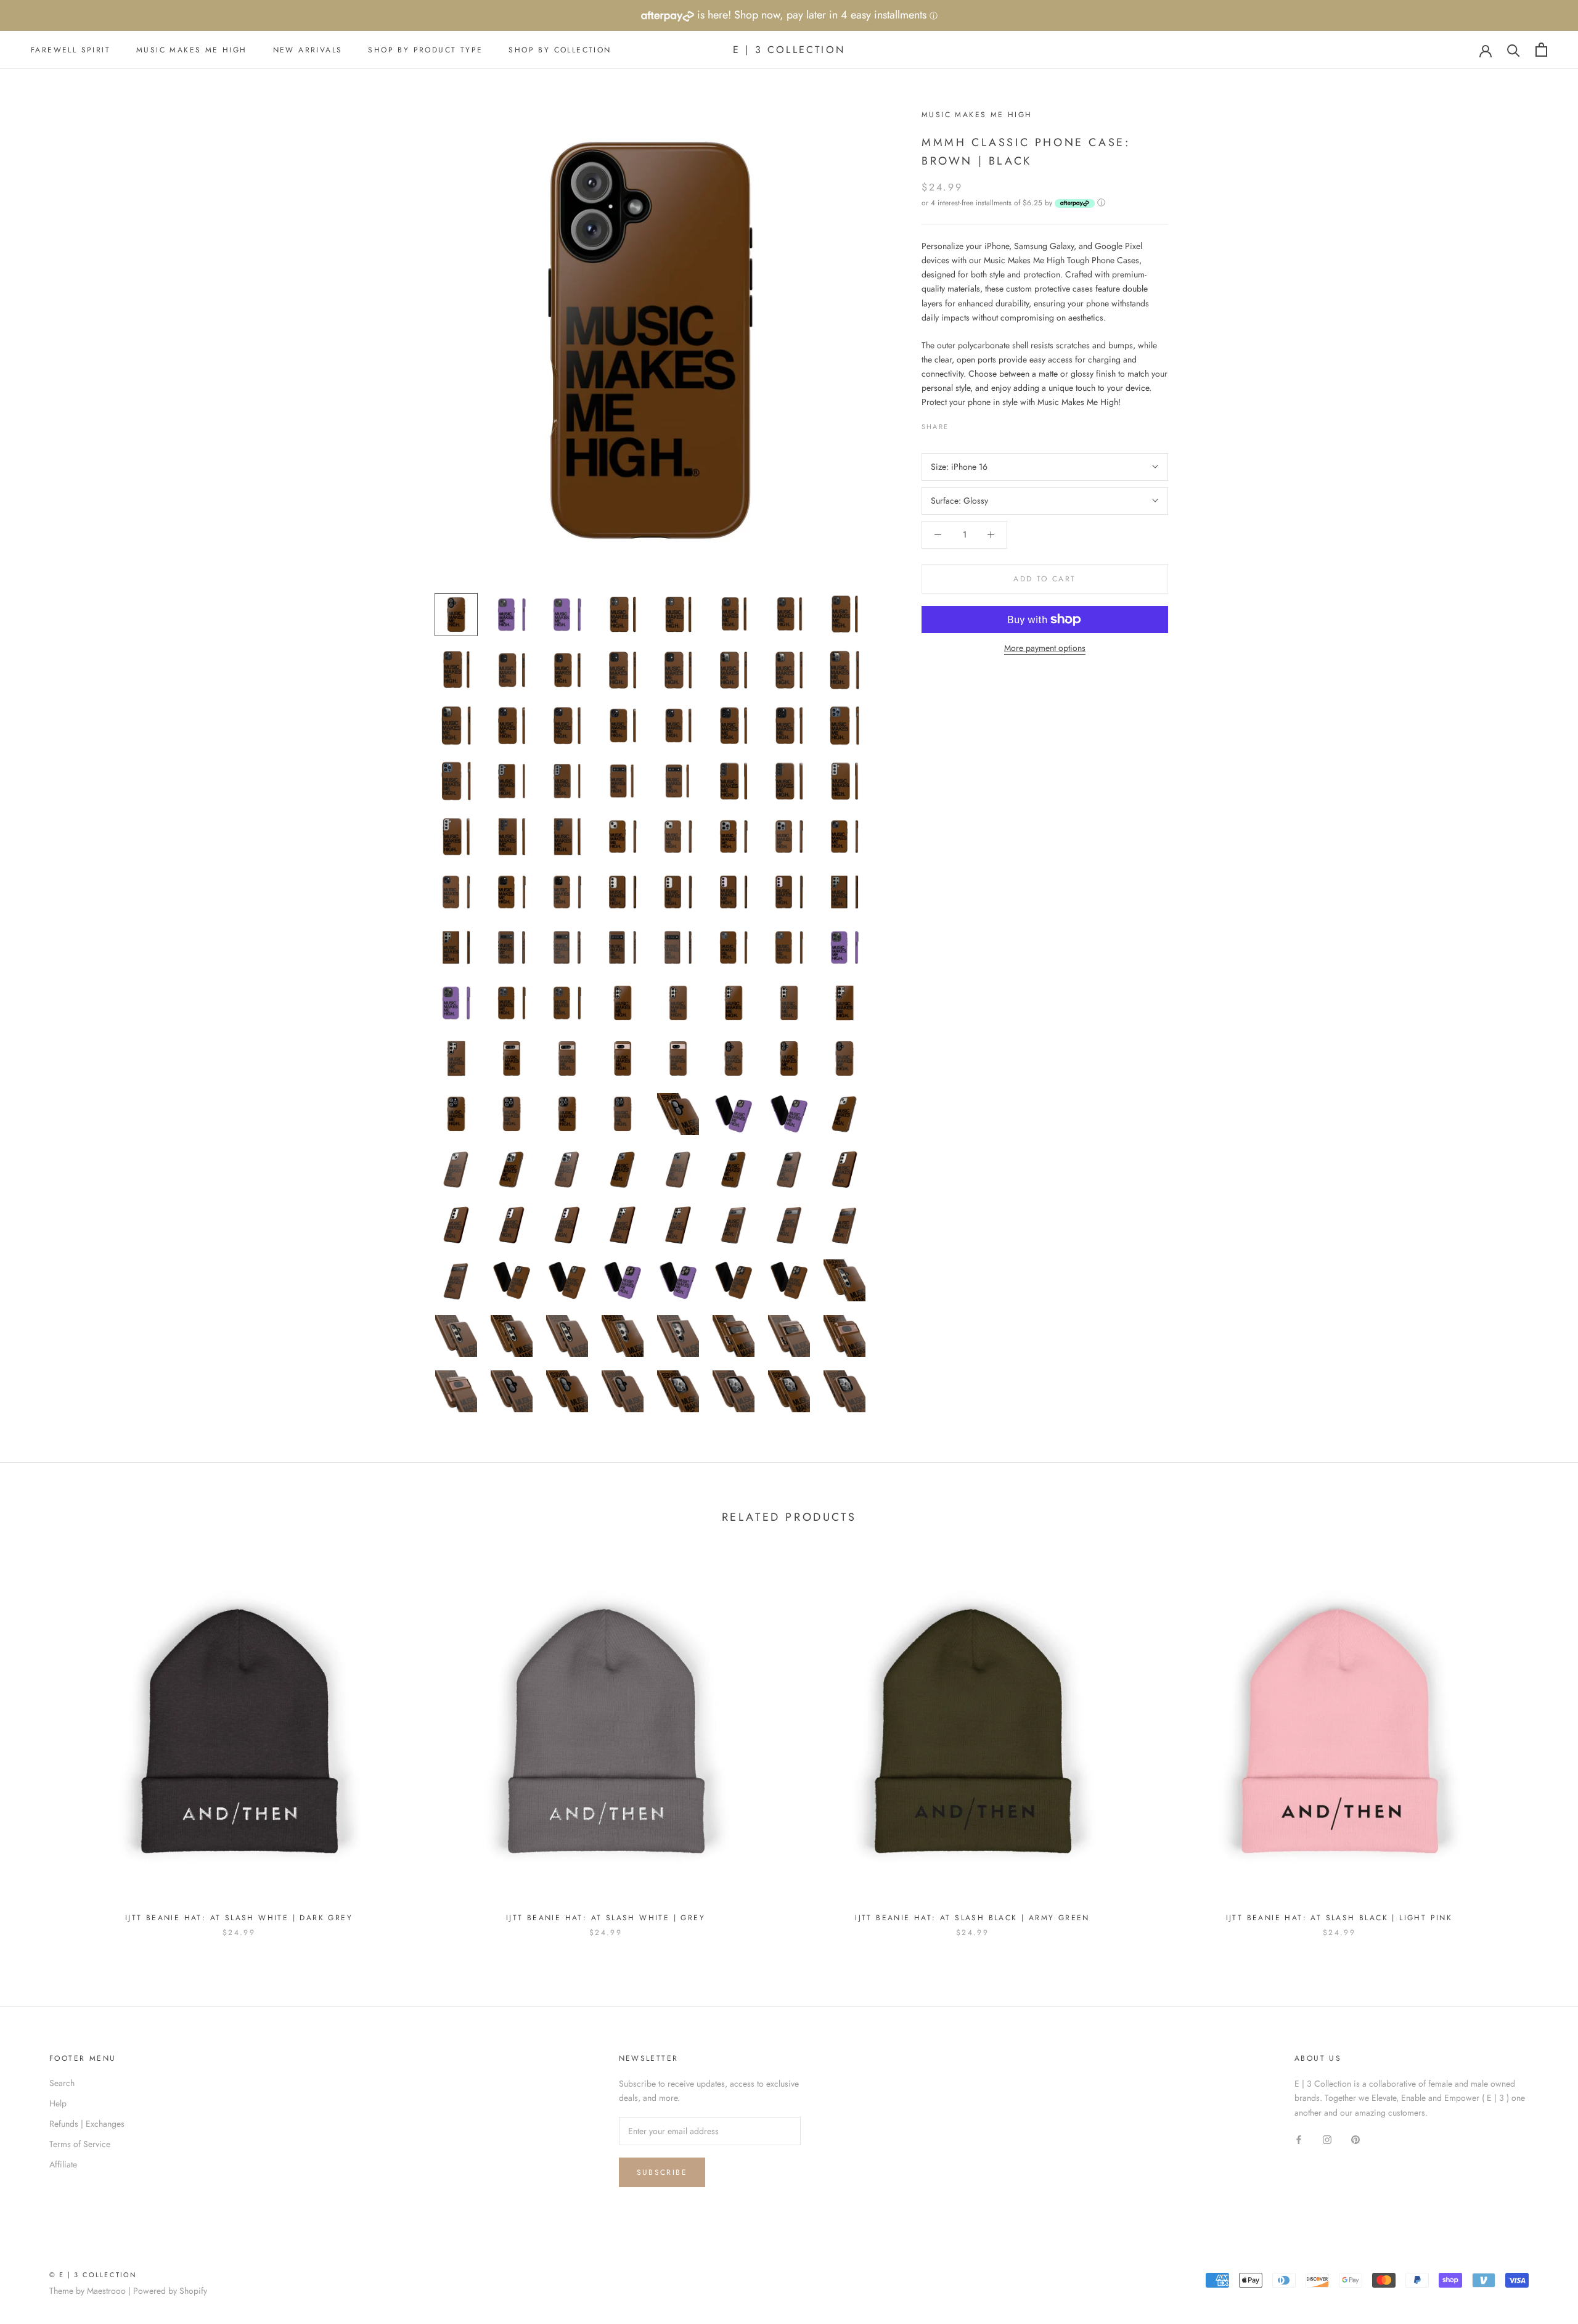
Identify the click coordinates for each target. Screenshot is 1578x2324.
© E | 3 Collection (93, 2275)
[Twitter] (976, 423)
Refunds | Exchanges (87, 2124)
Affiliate (63, 2164)
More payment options (1045, 648)
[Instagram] (1327, 2139)
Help (58, 2103)
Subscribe (662, 2172)
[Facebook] (960, 423)
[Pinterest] (992, 423)
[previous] (39, 1741)
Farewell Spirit (71, 50)
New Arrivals (308, 50)
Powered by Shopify (170, 2291)
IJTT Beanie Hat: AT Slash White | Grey (606, 1918)
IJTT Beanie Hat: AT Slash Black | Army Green (972, 1918)
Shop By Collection (560, 50)
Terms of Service (80, 2144)
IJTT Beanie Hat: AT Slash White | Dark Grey (239, 1918)
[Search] (1514, 50)
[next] (1539, 1741)
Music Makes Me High (192, 50)
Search (62, 2083)
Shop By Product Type (425, 50)
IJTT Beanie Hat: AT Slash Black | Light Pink (1339, 1918)
